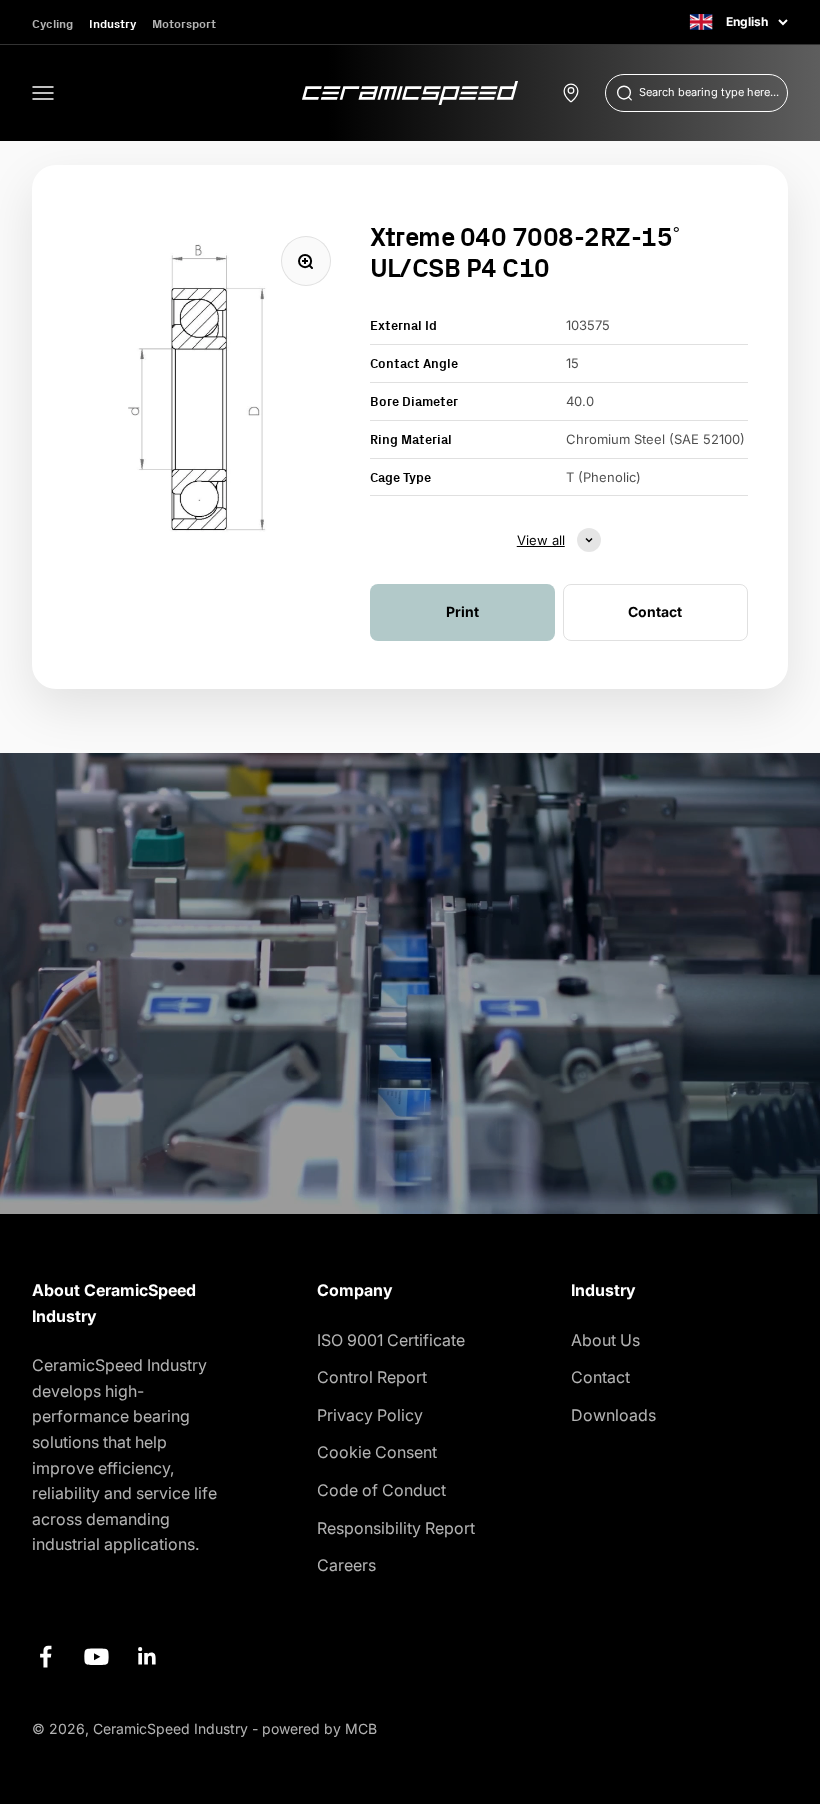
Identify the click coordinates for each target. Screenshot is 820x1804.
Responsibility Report (396, 1528)
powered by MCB (319, 1728)
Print (462, 611)
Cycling (52, 23)
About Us (605, 1340)
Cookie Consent (377, 1452)
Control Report (372, 1377)
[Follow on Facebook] (45, 1656)
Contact (600, 1377)
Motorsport (184, 23)
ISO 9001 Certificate (391, 1340)
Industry (112, 23)
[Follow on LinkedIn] (147, 1656)
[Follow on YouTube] (96, 1656)
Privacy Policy (370, 1415)
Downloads (613, 1415)
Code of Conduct (381, 1490)
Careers (346, 1565)
